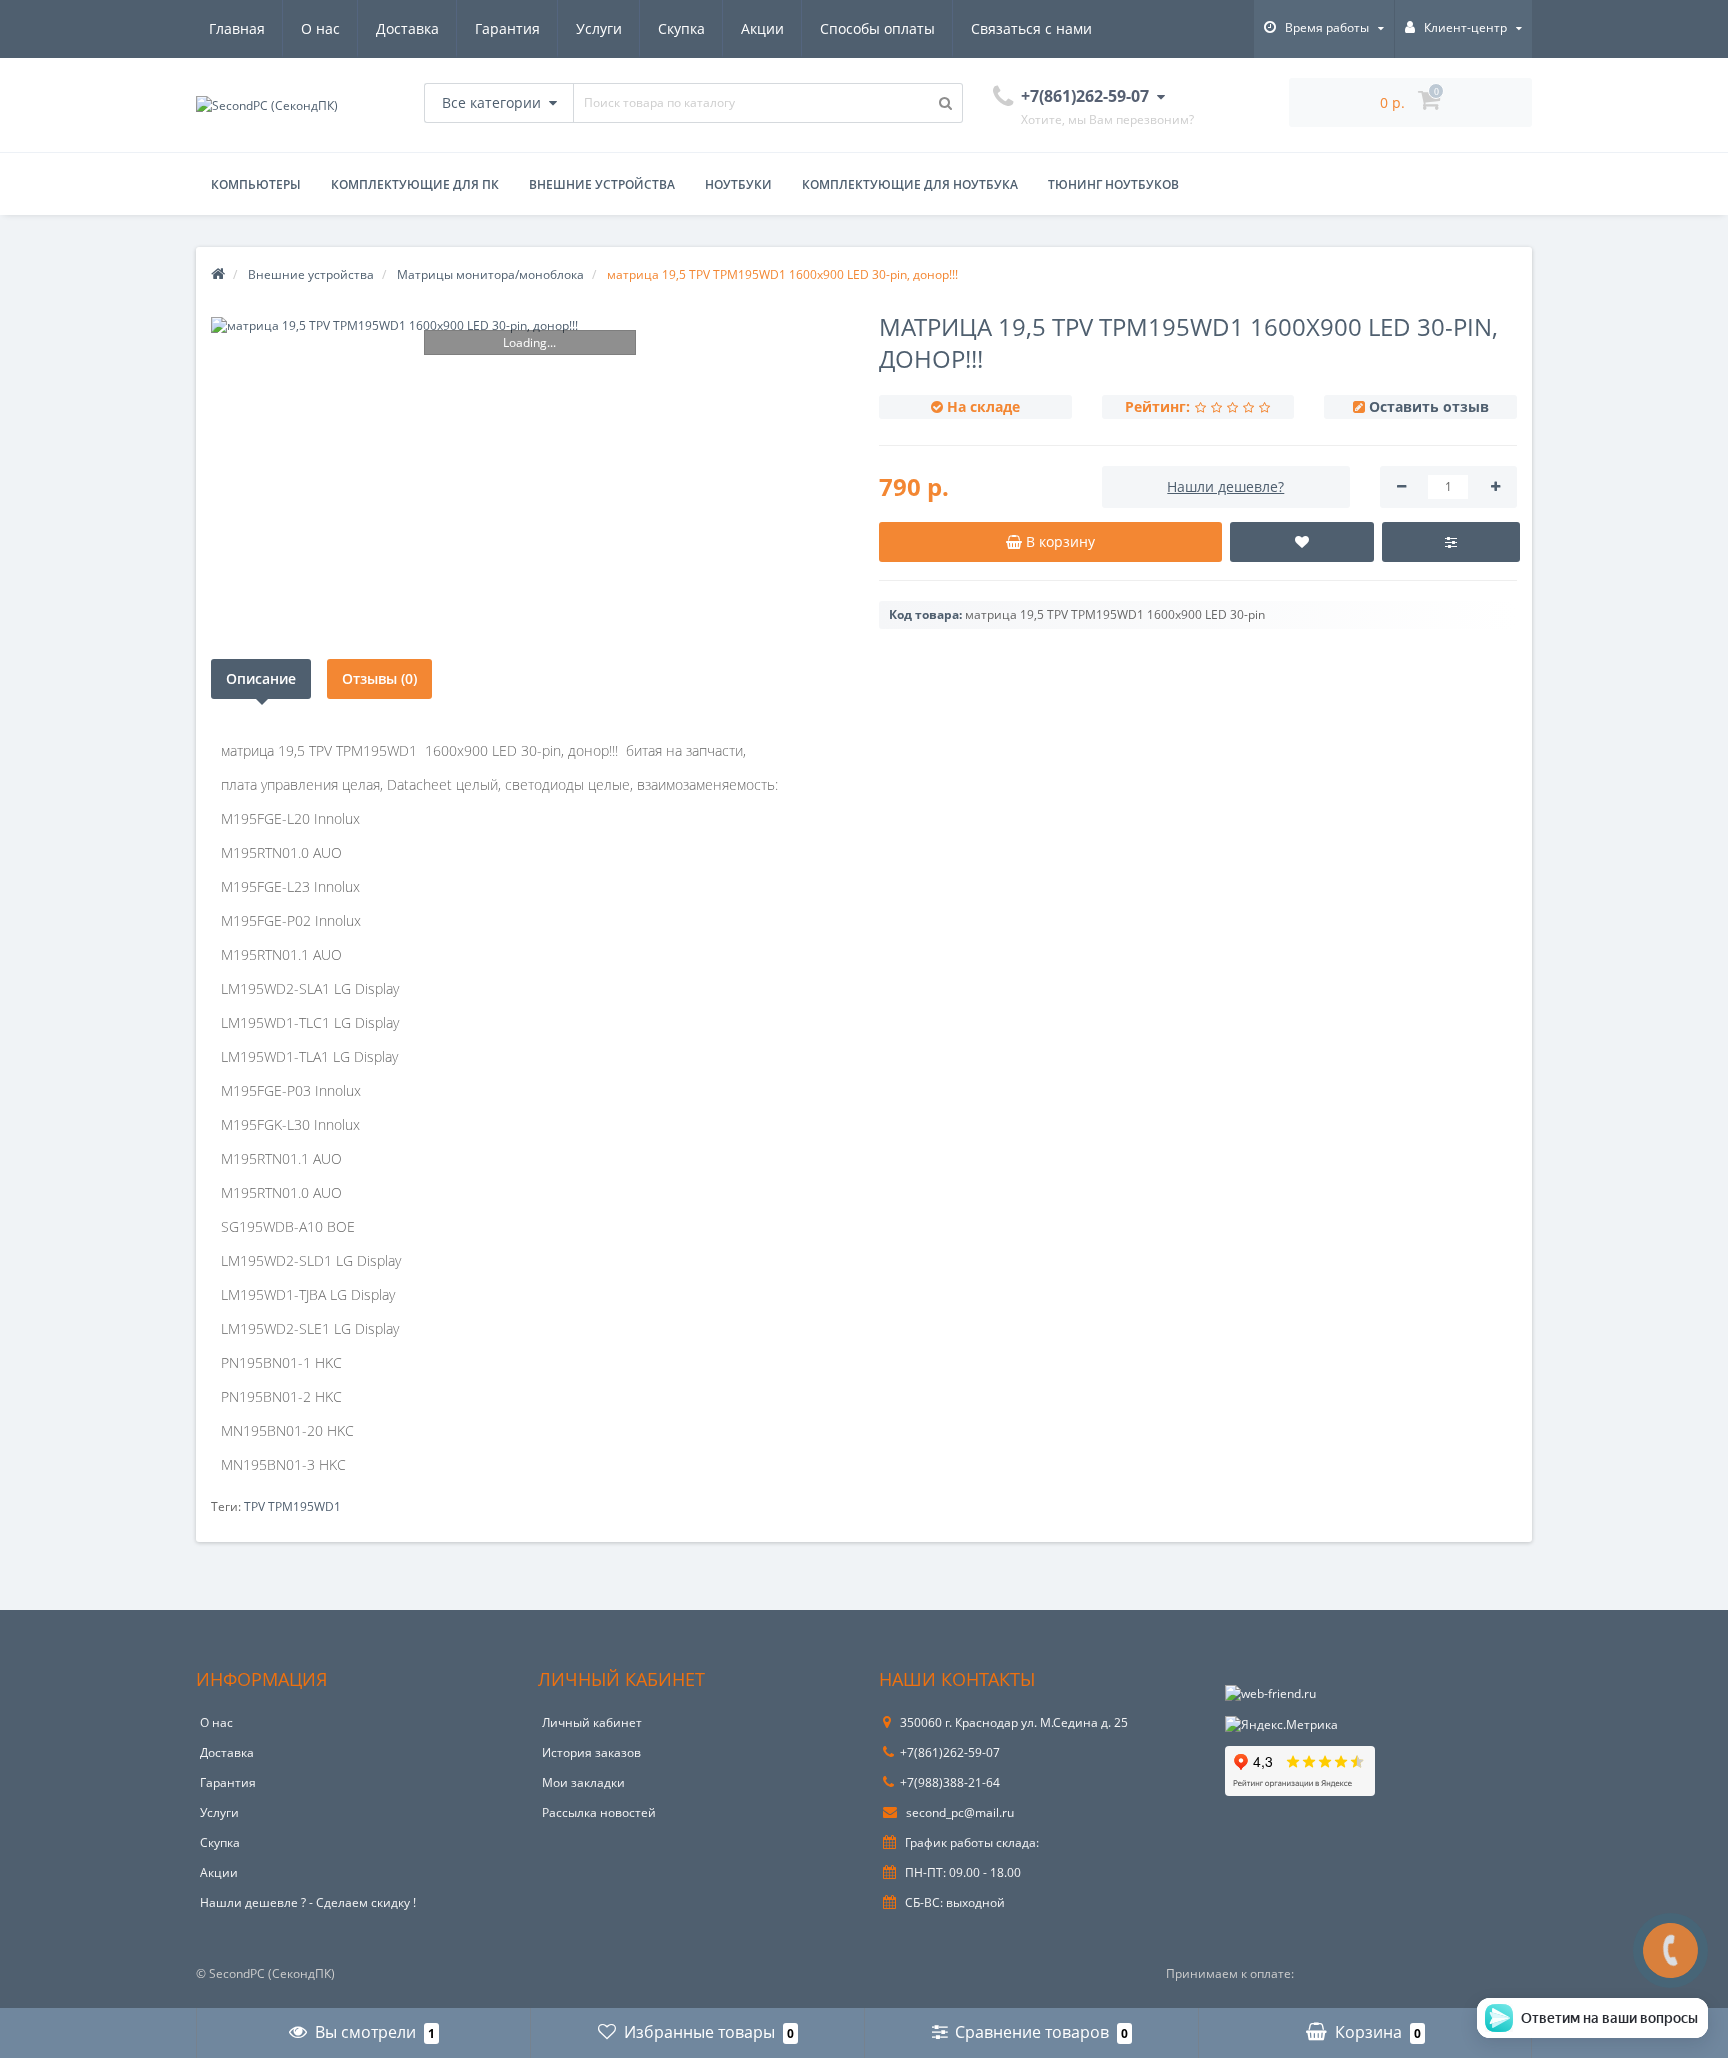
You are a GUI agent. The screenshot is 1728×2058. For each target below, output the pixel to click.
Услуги (599, 28)
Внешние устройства (602, 184)
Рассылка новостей (599, 1812)
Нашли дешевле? (1225, 486)
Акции (762, 28)
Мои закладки (583, 1782)
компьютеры (256, 184)
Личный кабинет (592, 1722)
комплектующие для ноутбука (910, 184)
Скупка (681, 28)
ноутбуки (738, 184)
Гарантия (507, 28)
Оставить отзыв (1429, 406)
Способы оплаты (877, 28)
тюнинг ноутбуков (1113, 184)
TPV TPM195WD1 (292, 1506)
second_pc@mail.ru (958, 1812)
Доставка (407, 28)
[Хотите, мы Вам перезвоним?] (1670, 1950)
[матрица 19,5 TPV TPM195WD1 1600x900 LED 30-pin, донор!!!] (530, 325)
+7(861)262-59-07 (950, 1752)
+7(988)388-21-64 (950, 1782)
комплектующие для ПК (415, 184)
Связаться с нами (1031, 28)
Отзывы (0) (379, 678)
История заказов (591, 1752)
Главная (237, 28)
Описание (261, 678)
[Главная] (218, 274)
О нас (320, 28)
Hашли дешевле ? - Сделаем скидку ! (308, 1902)
